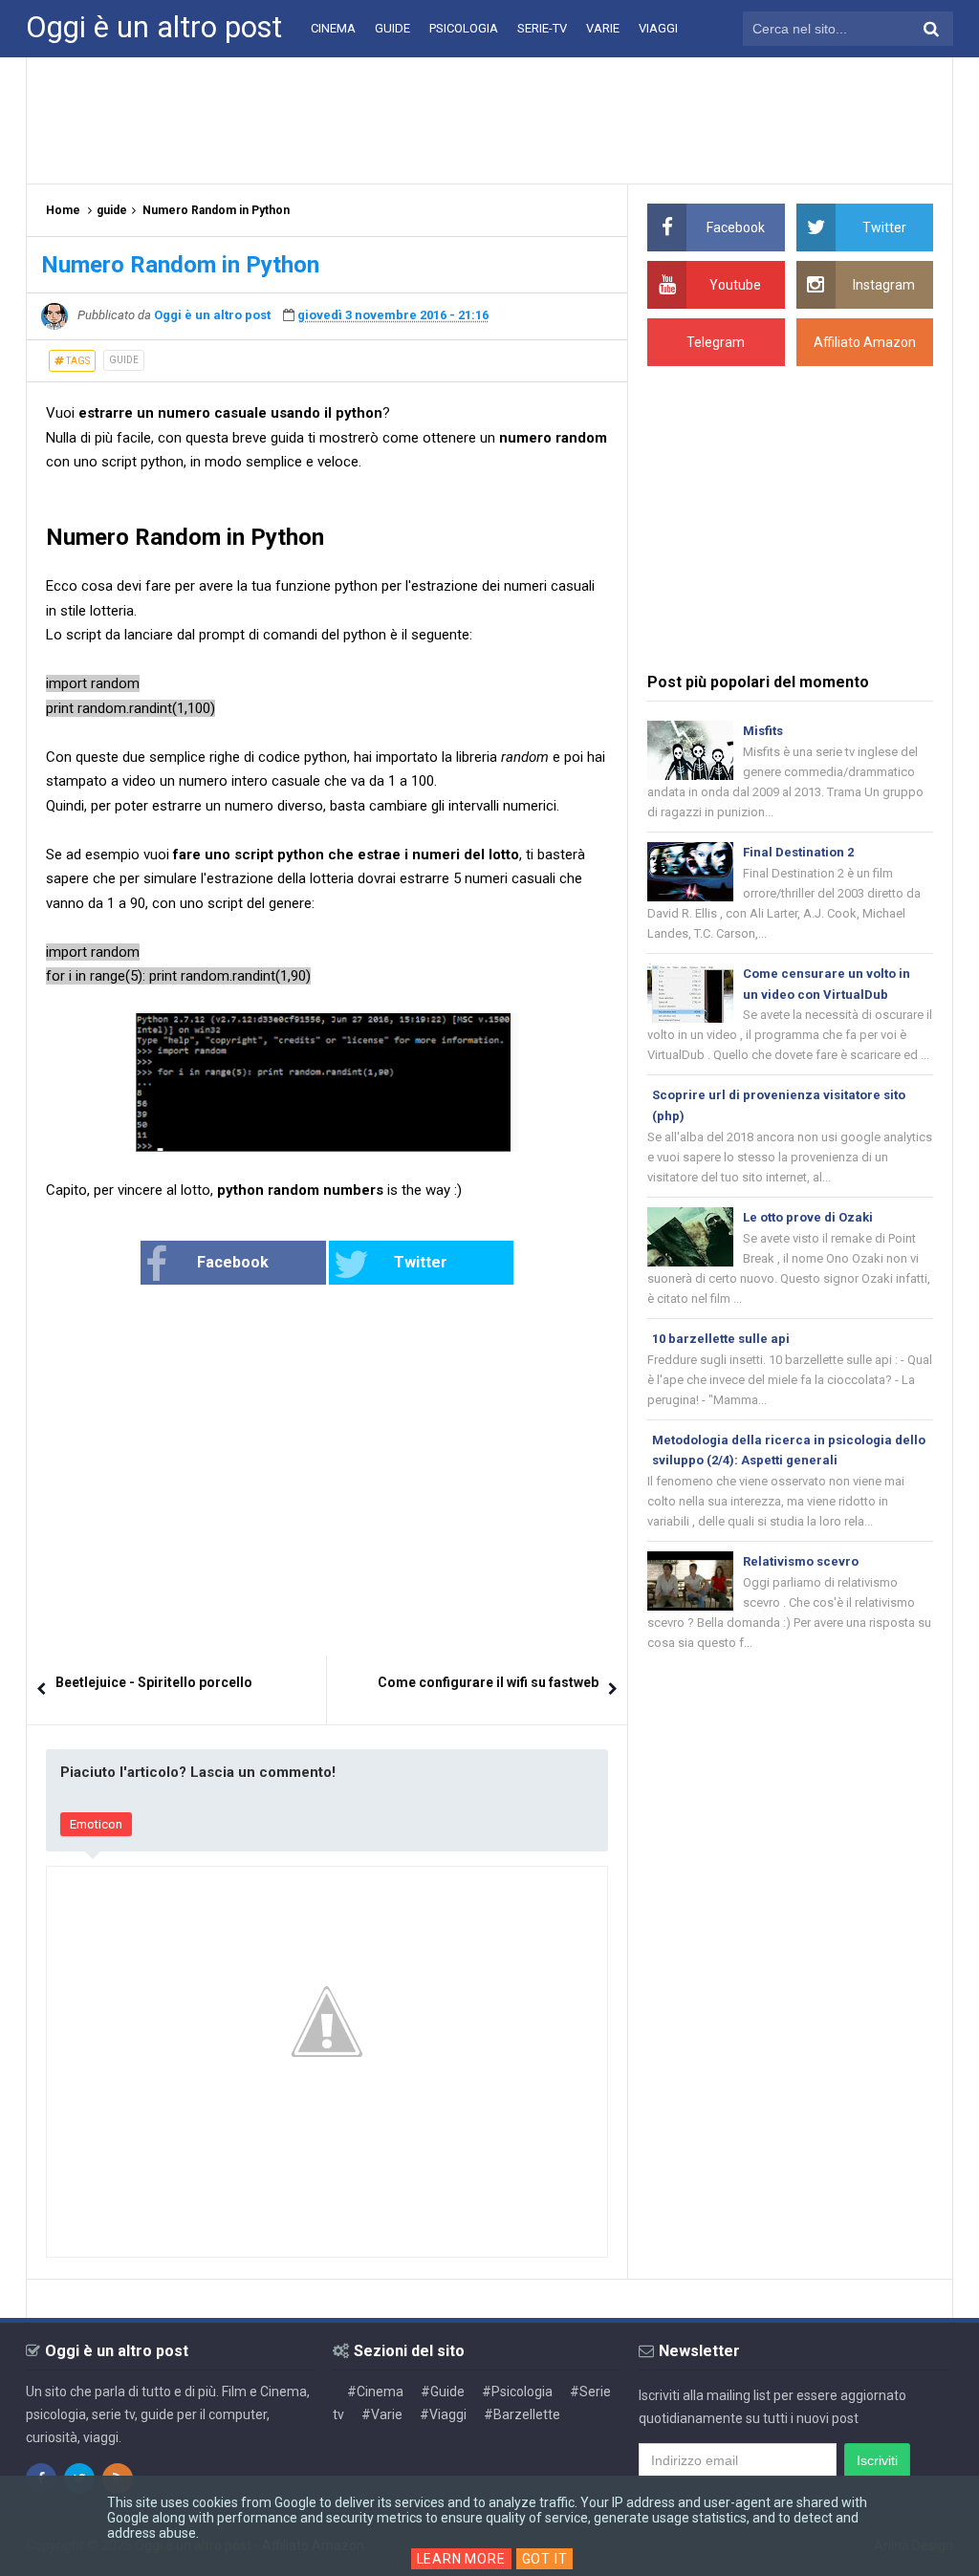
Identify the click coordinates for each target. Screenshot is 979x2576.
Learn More (461, 2559)
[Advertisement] (489, 119)
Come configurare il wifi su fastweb (488, 1682)
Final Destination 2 (798, 852)
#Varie (382, 2414)
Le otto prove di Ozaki (808, 1217)
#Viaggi (443, 2414)
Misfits (763, 731)
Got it (545, 2559)
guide (124, 360)
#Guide (443, 2392)
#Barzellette (522, 2414)
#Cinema (375, 2392)
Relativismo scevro (801, 1561)
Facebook (233, 1262)
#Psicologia (517, 2392)
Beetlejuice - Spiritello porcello (154, 1682)
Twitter (421, 1262)
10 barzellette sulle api (721, 1339)
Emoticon (96, 1824)
